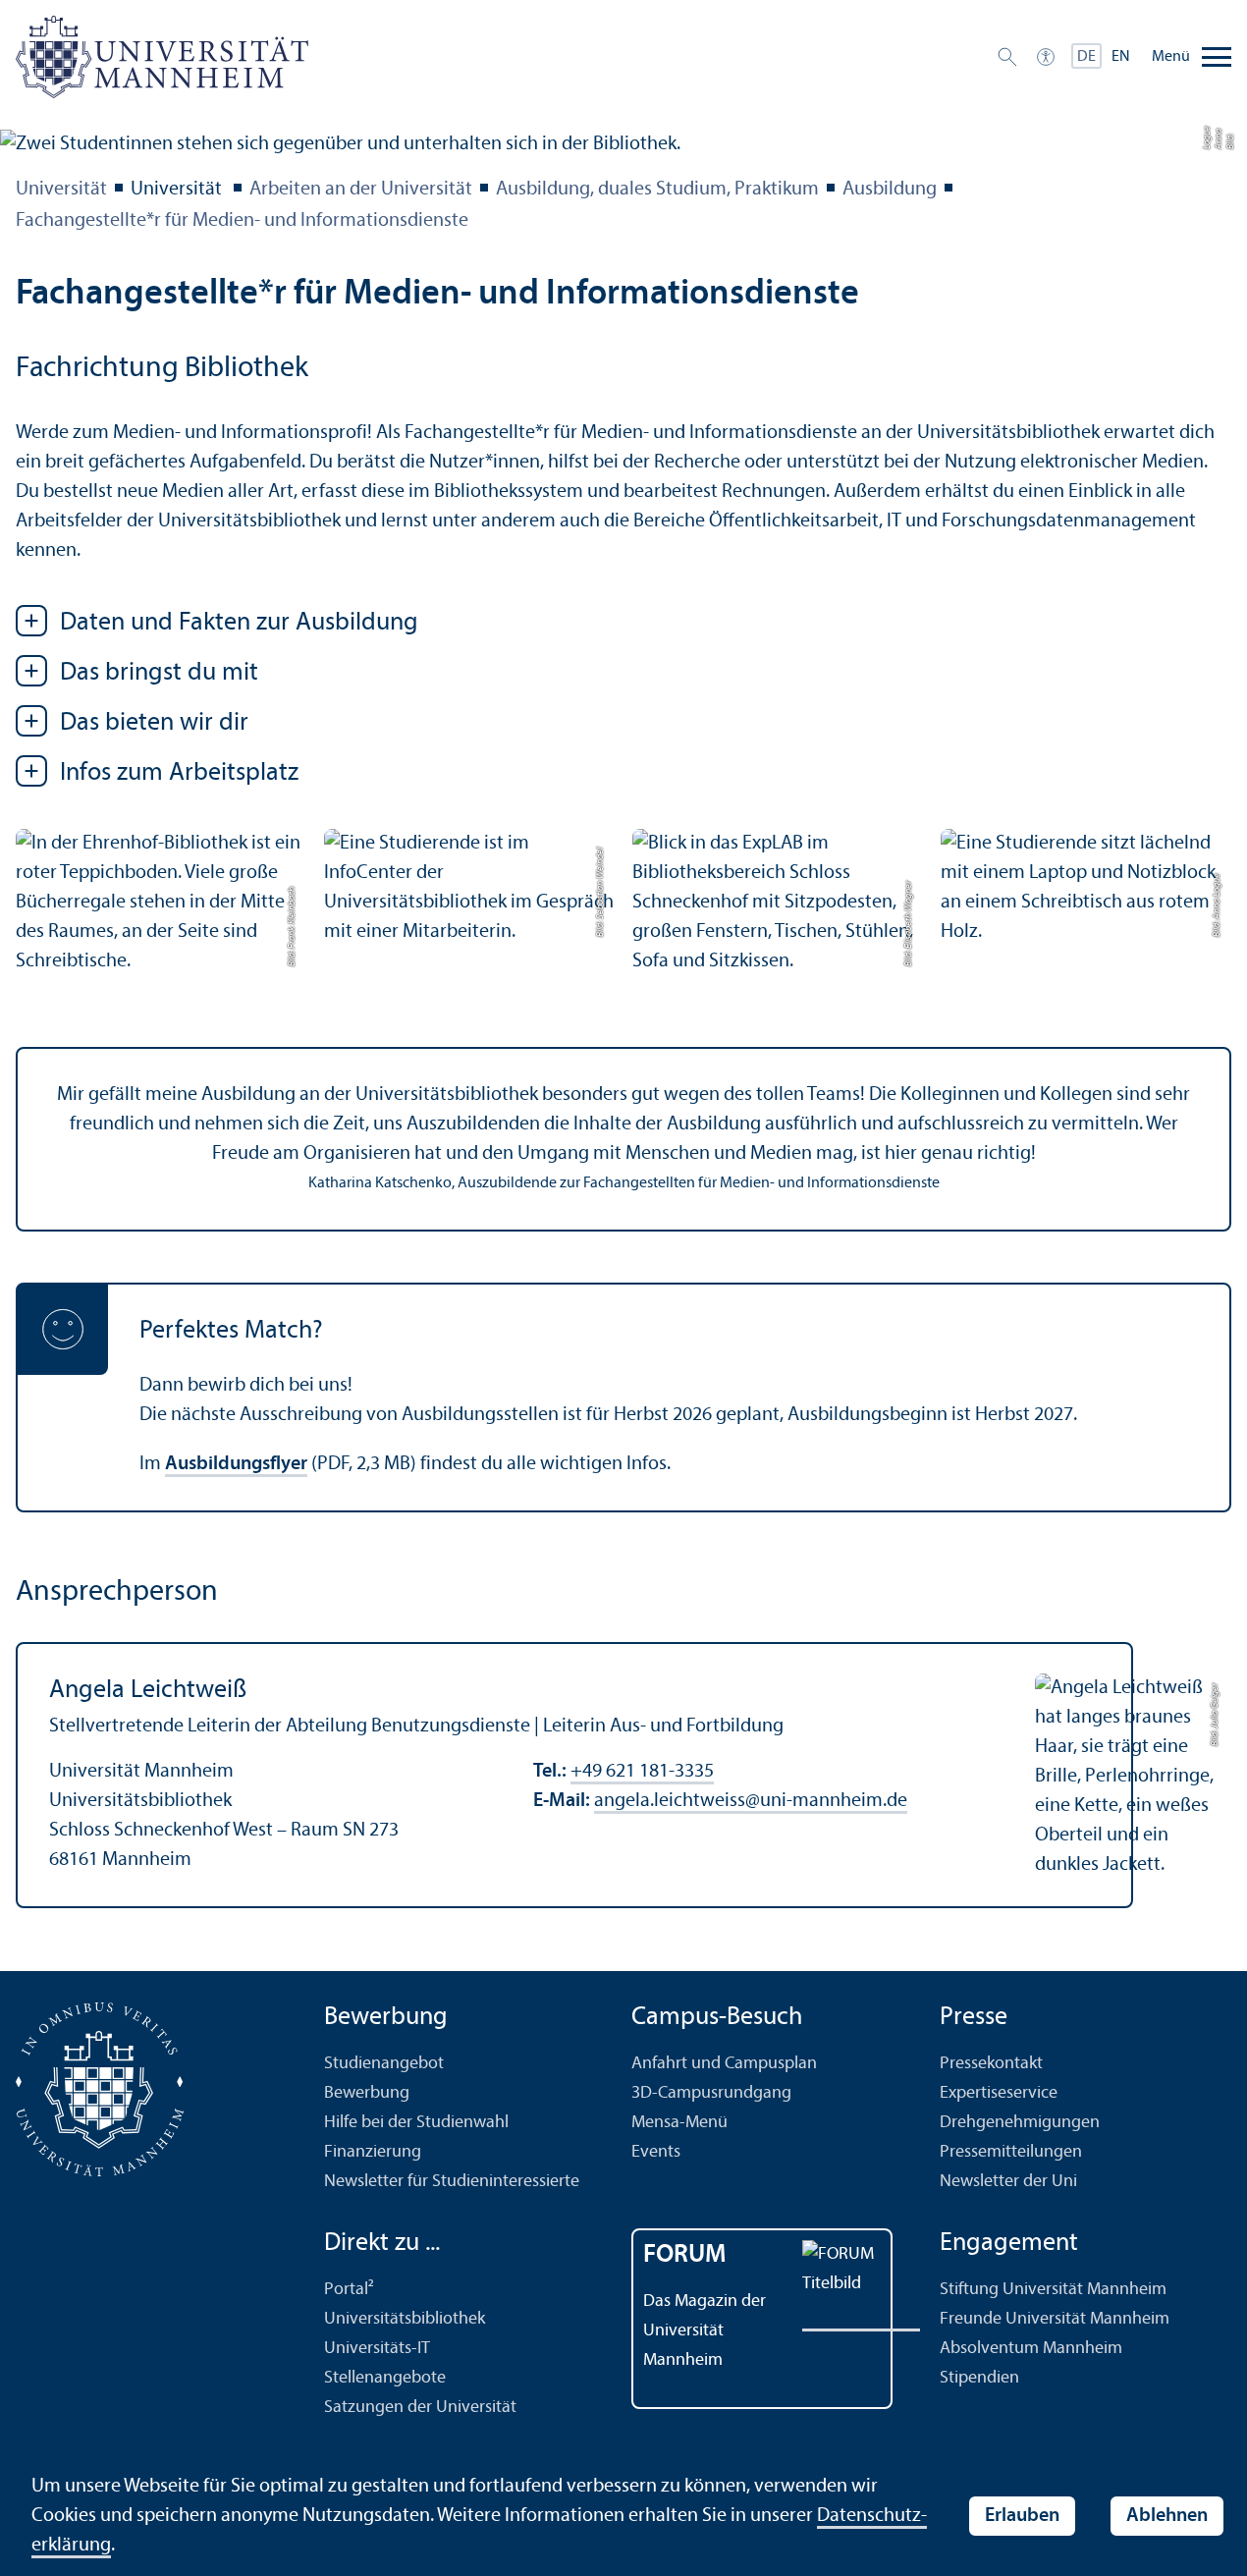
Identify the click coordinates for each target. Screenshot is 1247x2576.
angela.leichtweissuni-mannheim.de (751, 1801)
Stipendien (979, 2378)
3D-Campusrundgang (711, 2093)
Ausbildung (890, 190)
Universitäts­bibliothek (405, 2319)
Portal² (349, 2290)
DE (1086, 57)
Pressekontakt (991, 2064)
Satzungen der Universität (420, 2408)
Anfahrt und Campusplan (724, 2064)
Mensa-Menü (679, 2123)
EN (1121, 57)
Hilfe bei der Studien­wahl (416, 2123)
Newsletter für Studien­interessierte (452, 2182)
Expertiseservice (999, 2093)
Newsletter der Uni (1008, 2182)
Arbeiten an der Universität (361, 190)
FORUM (685, 2255)
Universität (61, 190)
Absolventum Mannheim (1031, 2349)
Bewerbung (367, 2093)
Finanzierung (373, 2152)
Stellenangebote (385, 2378)
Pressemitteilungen (1011, 2152)
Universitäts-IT (377, 2349)
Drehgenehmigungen (1020, 2123)
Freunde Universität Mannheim (1055, 2319)
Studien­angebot (384, 2064)
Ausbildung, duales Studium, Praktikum (657, 190)
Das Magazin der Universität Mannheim (705, 2331)
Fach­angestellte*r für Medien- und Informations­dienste (242, 221)
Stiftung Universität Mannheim (1053, 2290)
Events (656, 2152)
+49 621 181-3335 (642, 1772)
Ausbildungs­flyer (236, 1464)
